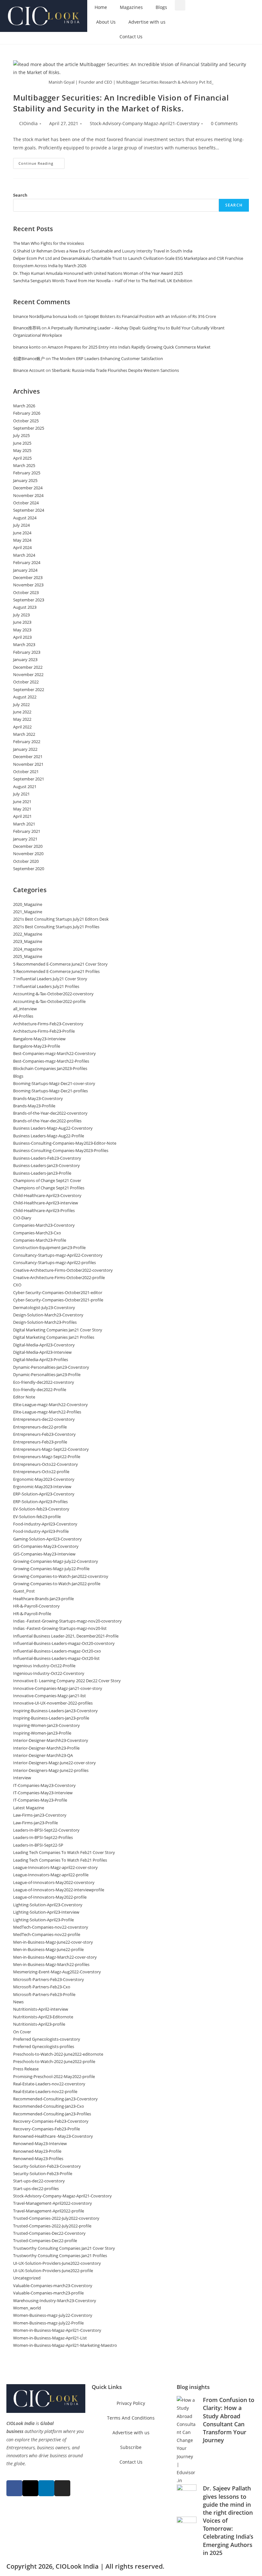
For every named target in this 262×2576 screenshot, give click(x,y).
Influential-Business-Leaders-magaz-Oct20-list (56, 1658)
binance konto (27, 347)
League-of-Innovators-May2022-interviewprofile (59, 1890)
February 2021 (27, 831)
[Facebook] (14, 2488)
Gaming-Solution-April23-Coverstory (47, 1539)
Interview (22, 1778)
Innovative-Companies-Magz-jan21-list (50, 1696)
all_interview (25, 1009)
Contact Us (131, 37)
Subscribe (131, 2447)
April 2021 (22, 816)
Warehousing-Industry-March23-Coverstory (55, 2301)
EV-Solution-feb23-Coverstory (41, 1509)
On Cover (22, 2032)
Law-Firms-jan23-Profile (35, 1823)
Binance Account (29, 370)
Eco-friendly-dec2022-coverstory (44, 1382)
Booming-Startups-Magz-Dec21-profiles (50, 1091)
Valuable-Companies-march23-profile (48, 2293)
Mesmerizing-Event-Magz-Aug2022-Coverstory (57, 1972)
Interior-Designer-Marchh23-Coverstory (51, 1740)
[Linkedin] (46, 2488)
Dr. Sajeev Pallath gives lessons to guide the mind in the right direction (228, 2500)
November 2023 (28, 585)
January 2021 (25, 839)
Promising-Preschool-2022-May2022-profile (54, 2076)
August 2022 (25, 697)
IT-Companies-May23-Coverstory (44, 1785)
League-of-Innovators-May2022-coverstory (54, 1882)
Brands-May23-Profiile (34, 1106)
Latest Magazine (29, 1808)
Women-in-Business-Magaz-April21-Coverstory (57, 2330)
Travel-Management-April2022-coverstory (53, 2203)
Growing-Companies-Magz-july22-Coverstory (56, 1561)
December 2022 (28, 667)
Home (101, 7)
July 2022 (21, 704)
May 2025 (22, 450)
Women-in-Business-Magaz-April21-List (50, 2338)
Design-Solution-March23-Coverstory (48, 1315)
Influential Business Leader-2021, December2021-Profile (66, 1636)
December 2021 (28, 757)
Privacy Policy (131, 2403)
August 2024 (25, 518)
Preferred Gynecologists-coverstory (47, 2039)
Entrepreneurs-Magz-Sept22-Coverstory (51, 1449)
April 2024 (22, 547)
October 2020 (26, 861)
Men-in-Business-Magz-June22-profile (48, 1949)
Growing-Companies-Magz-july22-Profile (51, 1569)
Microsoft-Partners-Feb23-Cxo (42, 1987)
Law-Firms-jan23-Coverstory (40, 1815)
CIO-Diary (22, 1218)
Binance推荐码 (27, 328)
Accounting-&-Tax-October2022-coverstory (53, 994)
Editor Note (24, 1397)
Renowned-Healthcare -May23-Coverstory (53, 2136)
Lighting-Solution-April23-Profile (43, 1920)
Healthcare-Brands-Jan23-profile (43, 1599)
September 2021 (29, 779)
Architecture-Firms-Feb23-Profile (44, 1031)
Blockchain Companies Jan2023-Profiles (50, 1068)
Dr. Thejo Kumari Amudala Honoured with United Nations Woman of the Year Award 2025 (98, 273)
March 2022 (24, 734)
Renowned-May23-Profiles (38, 2158)
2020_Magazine (28, 904)
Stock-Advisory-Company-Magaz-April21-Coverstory (145, 123)
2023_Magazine (28, 941)
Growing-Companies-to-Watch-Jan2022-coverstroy (61, 1576)
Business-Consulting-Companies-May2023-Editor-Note (65, 1143)
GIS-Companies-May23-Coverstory (46, 1546)
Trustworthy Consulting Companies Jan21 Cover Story (64, 2248)
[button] (180, 5)
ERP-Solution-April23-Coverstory (44, 1494)
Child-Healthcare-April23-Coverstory (47, 1195)
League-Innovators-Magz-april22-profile (51, 1875)
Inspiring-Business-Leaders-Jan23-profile (51, 1718)
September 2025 (29, 428)
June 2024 (22, 533)
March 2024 (24, 555)
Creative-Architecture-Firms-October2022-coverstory (63, 1270)
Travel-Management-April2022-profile (49, 2211)
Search (20, 195)
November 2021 (28, 764)
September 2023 (29, 600)
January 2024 (25, 570)
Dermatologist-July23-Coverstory (44, 1307)
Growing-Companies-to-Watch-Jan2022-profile (57, 1584)
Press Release (26, 2069)
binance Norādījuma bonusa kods (45, 316)
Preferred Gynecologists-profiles (44, 2046)
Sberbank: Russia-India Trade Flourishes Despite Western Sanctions (115, 370)
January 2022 (25, 749)
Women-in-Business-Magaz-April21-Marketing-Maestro (65, 2345)
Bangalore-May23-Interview (39, 1039)
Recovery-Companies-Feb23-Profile (46, 2129)
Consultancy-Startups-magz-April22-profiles (54, 1262)
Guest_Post (24, 1591)
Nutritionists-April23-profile (39, 2024)
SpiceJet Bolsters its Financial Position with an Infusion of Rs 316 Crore (150, 316)
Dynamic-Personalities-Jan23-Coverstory (51, 1367)
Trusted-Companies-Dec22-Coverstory (49, 2233)
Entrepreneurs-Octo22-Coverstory (46, 1464)
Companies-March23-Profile (40, 1240)
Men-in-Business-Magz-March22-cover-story (55, 1957)
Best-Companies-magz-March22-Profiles (51, 1061)
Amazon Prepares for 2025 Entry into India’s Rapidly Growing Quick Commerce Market (129, 347)
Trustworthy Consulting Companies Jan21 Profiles (60, 2256)
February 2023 (27, 652)
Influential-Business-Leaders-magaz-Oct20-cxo (57, 1651)
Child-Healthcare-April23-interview (46, 1203)
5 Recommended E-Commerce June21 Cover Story (60, 964)
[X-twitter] (30, 2488)
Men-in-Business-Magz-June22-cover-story (53, 1942)
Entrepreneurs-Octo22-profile (41, 1472)
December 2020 (28, 846)
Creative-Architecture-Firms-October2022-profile (59, 1277)
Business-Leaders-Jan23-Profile (42, 1173)
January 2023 (25, 659)
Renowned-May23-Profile (37, 2151)
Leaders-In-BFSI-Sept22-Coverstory (46, 1830)
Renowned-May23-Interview (40, 2143)
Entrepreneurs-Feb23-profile (40, 1442)
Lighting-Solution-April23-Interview (46, 1912)
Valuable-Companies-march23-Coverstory (53, 2286)
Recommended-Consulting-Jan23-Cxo (49, 2106)
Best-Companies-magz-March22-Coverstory (54, 1053)
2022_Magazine (28, 934)
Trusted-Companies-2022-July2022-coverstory (56, 2218)
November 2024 (28, 495)
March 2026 (24, 406)
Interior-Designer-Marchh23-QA (43, 1755)
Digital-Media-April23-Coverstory (44, 1345)
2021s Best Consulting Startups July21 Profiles (56, 927)
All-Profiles (23, 1016)
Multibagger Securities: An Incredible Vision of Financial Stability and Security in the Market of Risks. (121, 103)
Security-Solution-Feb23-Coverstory (47, 2166)
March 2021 (24, 824)
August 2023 (25, 607)
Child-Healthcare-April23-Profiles (44, 1210)
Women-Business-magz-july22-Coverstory (53, 2315)
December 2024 (28, 488)
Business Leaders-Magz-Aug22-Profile (49, 1136)
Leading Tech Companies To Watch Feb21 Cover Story (64, 1852)
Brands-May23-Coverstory (38, 1098)
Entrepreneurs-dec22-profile (40, 1427)
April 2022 (22, 727)
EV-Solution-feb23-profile (37, 1517)
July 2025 (21, 435)
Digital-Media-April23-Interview (42, 1352)
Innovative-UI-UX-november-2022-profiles (53, 1703)
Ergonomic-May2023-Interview (42, 1487)
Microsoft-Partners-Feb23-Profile (44, 1994)
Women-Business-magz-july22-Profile (48, 2323)
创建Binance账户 (29, 358)
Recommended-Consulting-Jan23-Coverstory (55, 2099)
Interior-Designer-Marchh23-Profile (46, 1748)
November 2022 (28, 674)
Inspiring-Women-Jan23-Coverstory (46, 1725)
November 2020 (28, 854)
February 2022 (27, 742)
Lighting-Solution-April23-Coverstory (48, 1905)
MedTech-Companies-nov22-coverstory (51, 1927)
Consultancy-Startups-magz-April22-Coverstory (58, 1255)
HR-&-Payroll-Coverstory (36, 1606)
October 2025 (26, 421)
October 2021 (26, 772)
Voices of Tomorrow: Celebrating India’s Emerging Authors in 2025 (228, 2537)
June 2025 (22, 443)
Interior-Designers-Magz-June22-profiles (51, 1770)
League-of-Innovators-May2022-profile (50, 1897)
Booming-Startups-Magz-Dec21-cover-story (54, 1083)
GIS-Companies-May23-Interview (44, 1554)
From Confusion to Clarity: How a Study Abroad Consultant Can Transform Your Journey (229, 2420)
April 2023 (22, 637)
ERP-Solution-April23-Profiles (40, 1502)
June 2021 (22, 802)
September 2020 (29, 869)
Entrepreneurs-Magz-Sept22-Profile (47, 1457)
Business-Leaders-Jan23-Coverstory (46, 1165)
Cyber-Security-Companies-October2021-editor (58, 1292)
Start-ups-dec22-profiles (36, 2188)
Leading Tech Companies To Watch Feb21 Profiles (60, 1860)
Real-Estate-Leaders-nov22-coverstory (49, 2084)
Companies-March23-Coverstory (44, 1225)
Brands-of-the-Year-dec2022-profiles (47, 1121)
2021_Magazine (28, 912)
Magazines (131, 7)
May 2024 (22, 540)
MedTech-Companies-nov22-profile (47, 1934)
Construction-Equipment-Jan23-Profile (49, 1247)
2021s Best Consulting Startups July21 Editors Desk (61, 919)
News (18, 2002)
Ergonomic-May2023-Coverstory (44, 1479)
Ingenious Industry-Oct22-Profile (44, 1666)
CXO (17, 1285)
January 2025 (25, 480)
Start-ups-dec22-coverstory (39, 2181)
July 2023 (21, 615)
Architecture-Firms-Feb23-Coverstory (48, 1024)
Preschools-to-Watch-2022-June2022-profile (54, 2061)
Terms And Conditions (131, 2418)
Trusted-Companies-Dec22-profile (45, 2241)
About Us (106, 22)
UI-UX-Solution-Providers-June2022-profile (53, 2271)
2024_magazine (28, 949)
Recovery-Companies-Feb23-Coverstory (51, 2121)
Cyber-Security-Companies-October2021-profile (58, 1300)
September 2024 (29, 510)
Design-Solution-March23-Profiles (45, 1322)
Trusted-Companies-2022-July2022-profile (52, 2226)
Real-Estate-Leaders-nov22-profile (45, 2091)
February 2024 (27, 562)
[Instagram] (62, 2488)
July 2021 (21, 794)
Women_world (27, 2308)
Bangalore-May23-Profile (37, 1046)
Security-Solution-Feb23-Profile (43, 2173)
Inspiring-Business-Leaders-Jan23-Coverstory (55, 1711)
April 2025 (22, 458)
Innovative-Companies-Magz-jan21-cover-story (58, 1688)
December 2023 (28, 577)
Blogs (161, 7)
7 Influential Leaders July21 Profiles (46, 986)
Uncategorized (27, 2278)
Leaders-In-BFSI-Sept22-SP (38, 1845)
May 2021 (22, 809)
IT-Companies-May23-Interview (43, 1793)
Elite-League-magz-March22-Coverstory (50, 1405)
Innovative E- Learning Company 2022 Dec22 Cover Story (67, 1681)
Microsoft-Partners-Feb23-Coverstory (49, 1979)
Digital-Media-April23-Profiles (41, 1360)
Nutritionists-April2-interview (41, 2009)
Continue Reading (42, 162)
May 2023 (22, 630)
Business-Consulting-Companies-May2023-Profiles (61, 1150)
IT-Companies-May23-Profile (40, 1800)
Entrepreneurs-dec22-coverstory (44, 1419)
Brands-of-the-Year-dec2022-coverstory (50, 1113)
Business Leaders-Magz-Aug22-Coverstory (53, 1128)
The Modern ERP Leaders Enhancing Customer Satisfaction (107, 358)
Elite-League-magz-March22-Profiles (47, 1412)
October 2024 (26, 503)
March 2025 (24, 465)
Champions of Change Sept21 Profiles (49, 1188)
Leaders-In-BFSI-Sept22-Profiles (43, 1837)
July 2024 (21, 525)
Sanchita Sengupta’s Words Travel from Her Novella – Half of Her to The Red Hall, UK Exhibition (103, 281)
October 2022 (26, 682)
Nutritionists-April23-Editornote (43, 2017)
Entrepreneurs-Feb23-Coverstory (44, 1434)
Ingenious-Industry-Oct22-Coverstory (49, 1673)
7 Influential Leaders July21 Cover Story (50, 979)
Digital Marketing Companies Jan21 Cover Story (58, 1330)
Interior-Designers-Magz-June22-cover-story (54, 1763)
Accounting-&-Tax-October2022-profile (49, 1001)
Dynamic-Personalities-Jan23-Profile (47, 1375)
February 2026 (27, 413)
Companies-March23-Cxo (37, 1233)
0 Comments (224, 123)
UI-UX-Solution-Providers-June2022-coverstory (57, 2263)
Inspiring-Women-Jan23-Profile (42, 1733)
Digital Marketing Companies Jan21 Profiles (54, 1337)
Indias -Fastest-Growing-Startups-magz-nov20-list (60, 1628)
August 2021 (25, 787)
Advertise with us (147, 22)
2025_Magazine (28, 956)
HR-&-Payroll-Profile (32, 1614)
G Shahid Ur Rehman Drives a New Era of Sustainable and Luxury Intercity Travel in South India (103, 251)
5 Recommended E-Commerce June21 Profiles (56, 971)
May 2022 (22, 719)
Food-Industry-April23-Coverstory (45, 1524)
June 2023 (22, 622)
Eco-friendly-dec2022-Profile (40, 1390)
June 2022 (22, 712)
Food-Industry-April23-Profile (41, 1531)
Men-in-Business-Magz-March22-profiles (51, 1964)
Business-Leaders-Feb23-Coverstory (47, 1158)
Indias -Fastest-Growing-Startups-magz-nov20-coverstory (67, 1621)
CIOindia (28, 123)
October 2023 (26, 592)
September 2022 (29, 689)
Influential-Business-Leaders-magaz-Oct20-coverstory (64, 1643)
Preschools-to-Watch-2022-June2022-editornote (58, 2054)
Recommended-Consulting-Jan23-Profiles (52, 2114)
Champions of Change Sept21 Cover (47, 1180)
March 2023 (24, 644)
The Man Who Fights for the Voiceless (49, 243)
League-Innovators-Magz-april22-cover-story (55, 1867)
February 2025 (27, 473)
